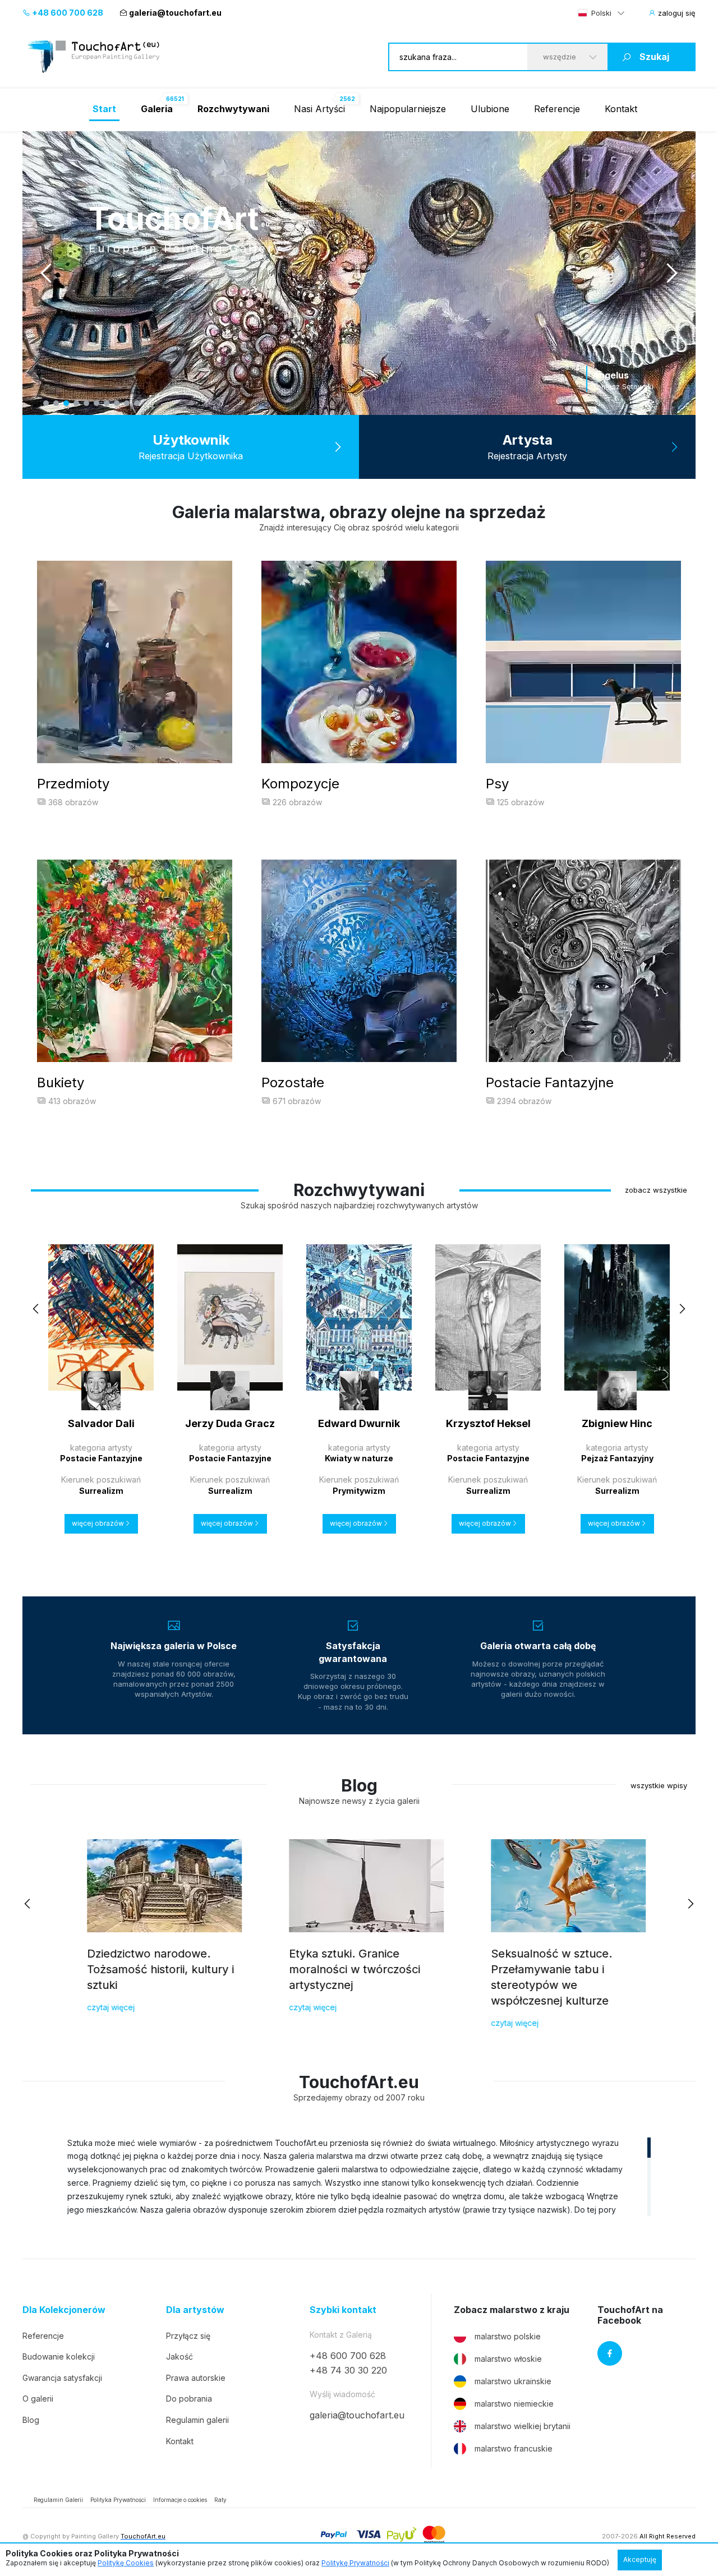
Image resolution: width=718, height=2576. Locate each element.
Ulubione (490, 109)
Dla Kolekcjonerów (64, 2310)
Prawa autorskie (196, 2378)
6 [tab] (96, 403)
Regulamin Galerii (58, 2500)
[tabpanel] (359, 273)
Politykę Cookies (126, 2563)
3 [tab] (66, 403)
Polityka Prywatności (118, 2500)
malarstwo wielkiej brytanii (523, 2426)
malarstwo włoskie (508, 2359)
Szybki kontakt (343, 2310)
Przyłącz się (188, 2336)
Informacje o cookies (180, 2500)
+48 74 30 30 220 (348, 2370)
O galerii (38, 2399)
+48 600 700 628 (67, 13)
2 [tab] (56, 403)
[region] (359, 2176)
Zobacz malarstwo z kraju (512, 2310)
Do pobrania (189, 2399)
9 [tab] (127, 403)
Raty (220, 2500)
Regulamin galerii (197, 2420)
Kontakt (621, 109)
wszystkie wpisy (659, 1785)
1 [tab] (46, 403)
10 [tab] (137, 403)
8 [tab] (117, 403)
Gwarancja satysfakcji (62, 2378)
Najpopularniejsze (408, 109)
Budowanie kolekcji (59, 2356)
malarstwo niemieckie (514, 2404)
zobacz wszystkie (656, 1190)
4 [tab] (76, 403)
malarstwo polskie (508, 2336)
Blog (31, 2420)
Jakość (179, 2356)
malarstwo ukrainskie (513, 2381)
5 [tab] (86, 403)
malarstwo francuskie (514, 2448)
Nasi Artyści (319, 109)
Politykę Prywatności (355, 2563)
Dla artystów (195, 2310)
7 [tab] (107, 403)
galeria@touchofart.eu (175, 13)
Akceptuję (640, 2559)
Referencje (557, 109)
